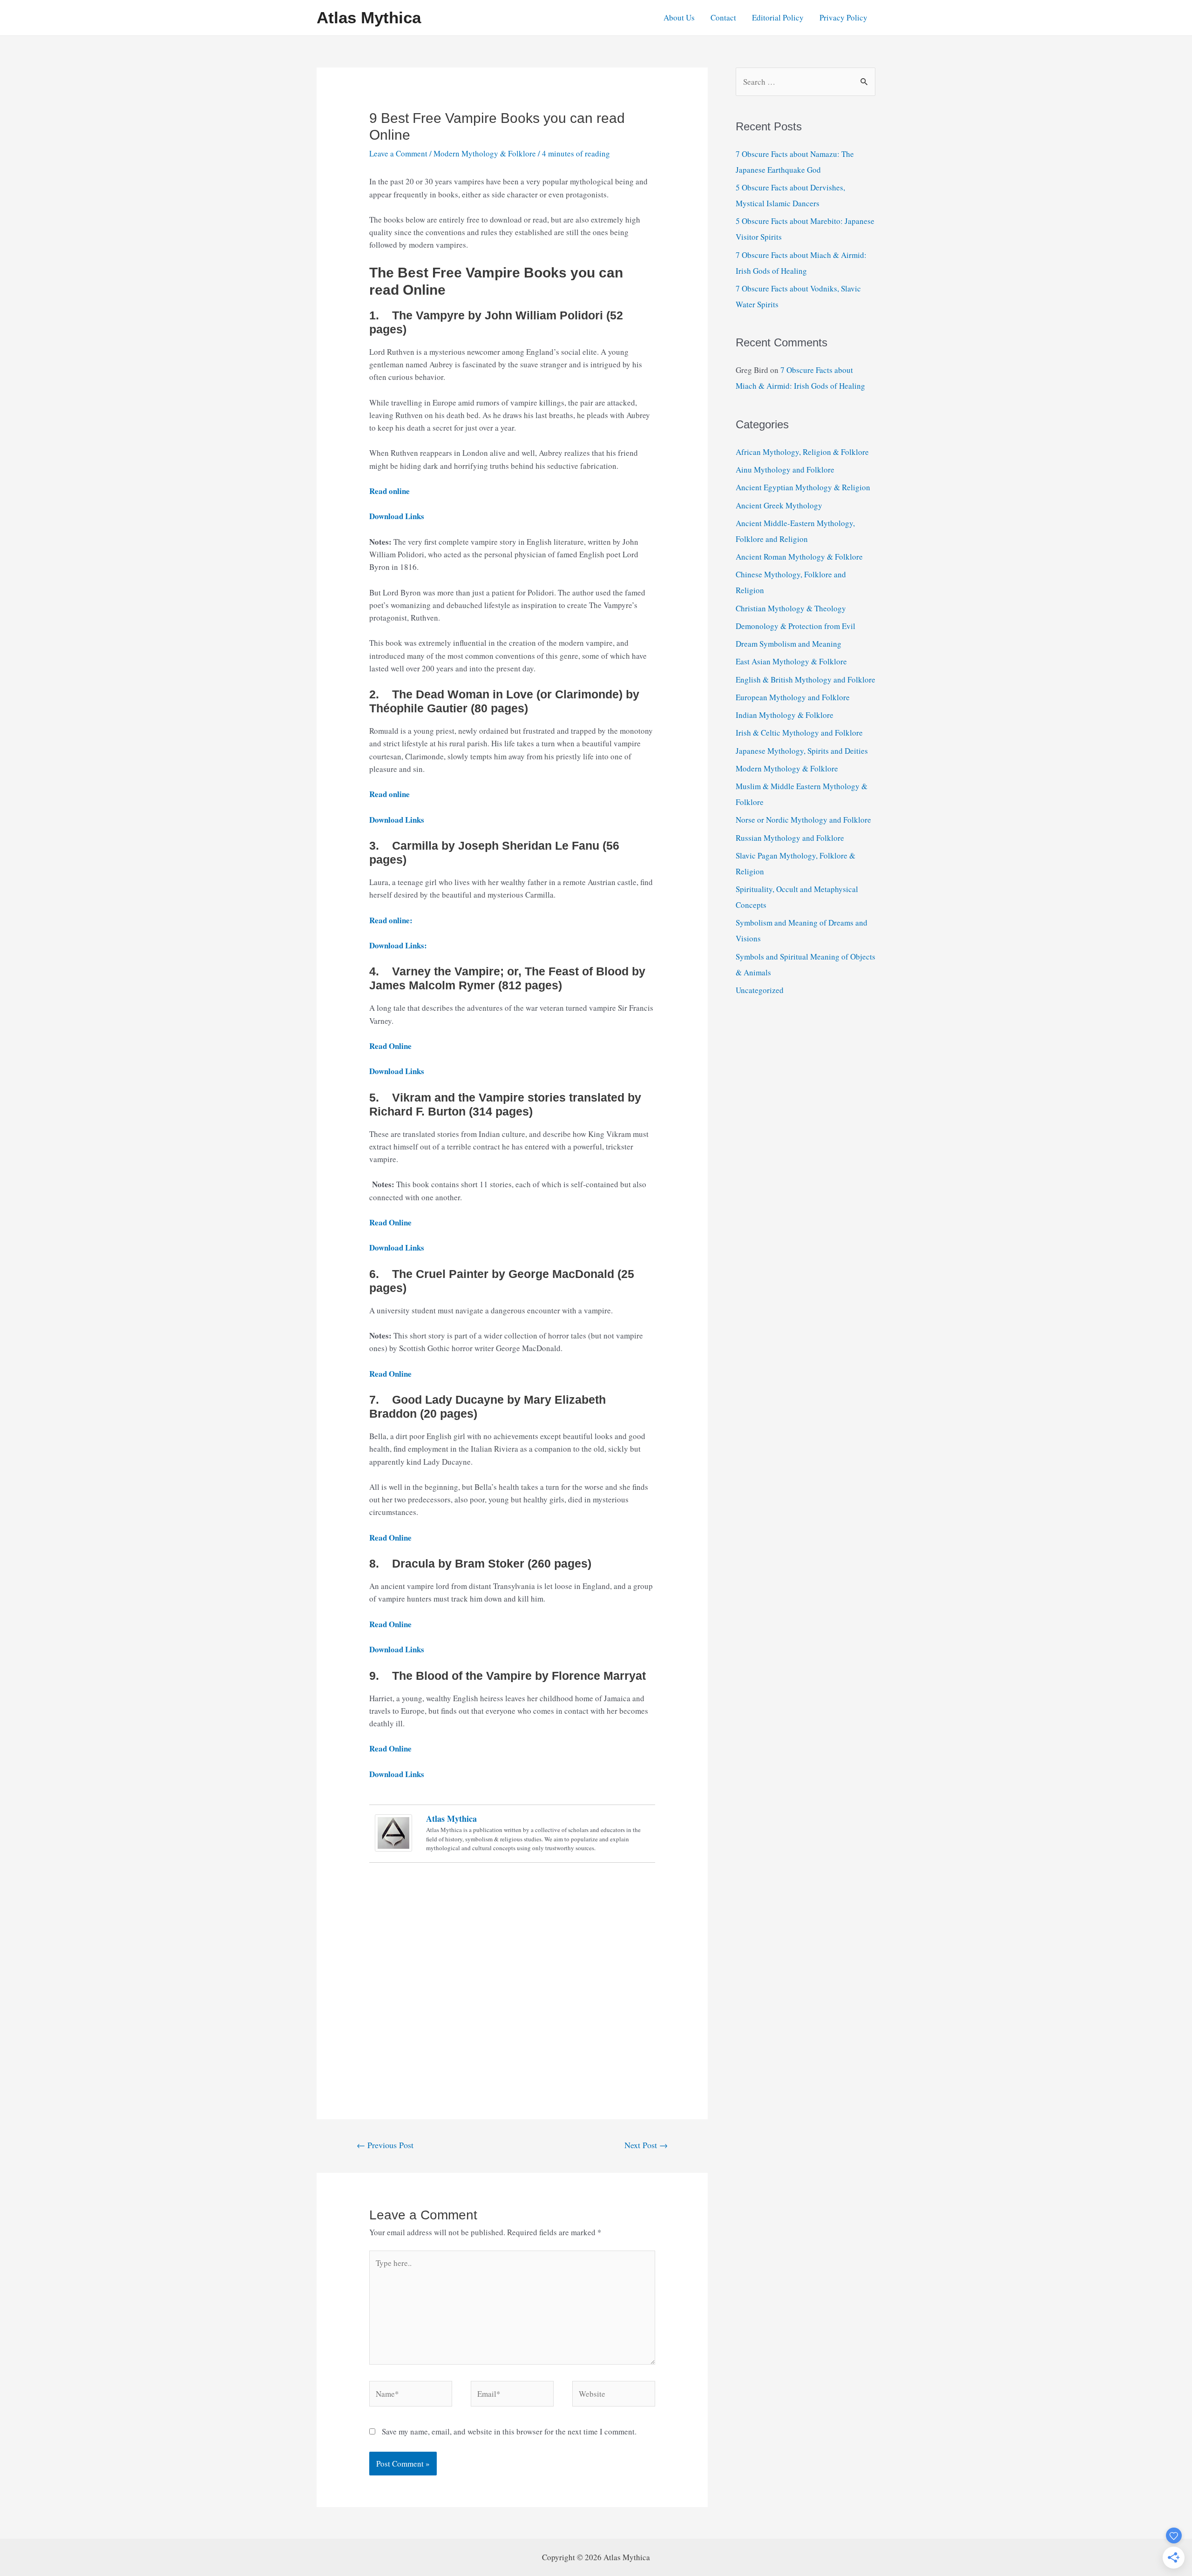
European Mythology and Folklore (793, 697)
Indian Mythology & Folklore (785, 715)
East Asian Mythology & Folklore (791, 661)
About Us (679, 17)
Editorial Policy (778, 17)
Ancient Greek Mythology (779, 505)
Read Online (390, 1374)
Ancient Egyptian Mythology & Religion (803, 487)
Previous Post (385, 2145)
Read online (389, 491)
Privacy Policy (843, 17)
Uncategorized (760, 990)
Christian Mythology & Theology (791, 608)
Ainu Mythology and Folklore (785, 470)
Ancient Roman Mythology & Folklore (799, 557)
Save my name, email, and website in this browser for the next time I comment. (509, 2431)
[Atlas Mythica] (393, 1832)
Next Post (646, 2145)
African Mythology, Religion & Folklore (802, 452)
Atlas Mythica (369, 17)
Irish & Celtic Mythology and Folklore (799, 733)
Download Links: (398, 945)
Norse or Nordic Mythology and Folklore (803, 820)
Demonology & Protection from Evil (796, 626)
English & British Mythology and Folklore (806, 679)
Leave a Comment (398, 153)
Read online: (391, 920)
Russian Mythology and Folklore (790, 838)
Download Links (397, 516)
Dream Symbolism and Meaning (789, 644)
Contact (723, 17)
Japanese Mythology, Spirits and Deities (802, 751)
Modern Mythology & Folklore (485, 153)
